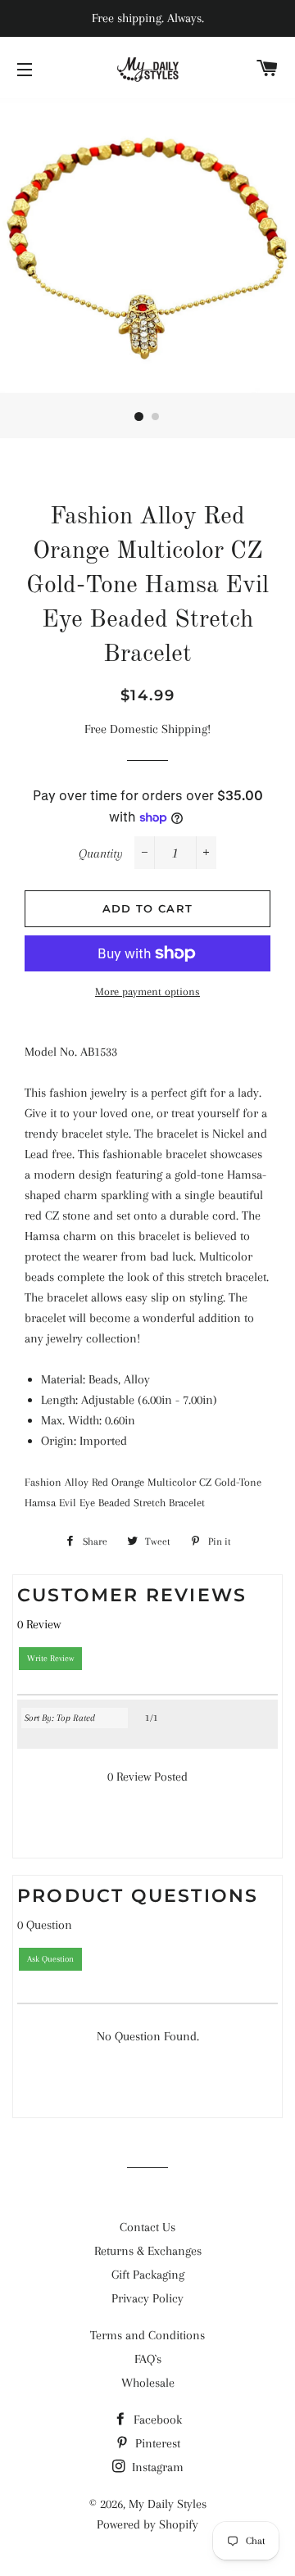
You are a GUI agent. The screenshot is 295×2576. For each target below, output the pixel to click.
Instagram (156, 2467)
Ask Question (50, 1959)
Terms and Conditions (147, 2335)
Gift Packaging (148, 2275)
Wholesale (148, 2383)
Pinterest (156, 2443)
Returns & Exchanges (148, 2251)
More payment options (147, 991)
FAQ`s (148, 2359)
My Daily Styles (168, 2504)
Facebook (156, 2420)
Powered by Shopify (147, 2524)
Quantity (101, 853)
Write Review (50, 1658)
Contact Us (147, 2227)
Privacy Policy (147, 2298)
